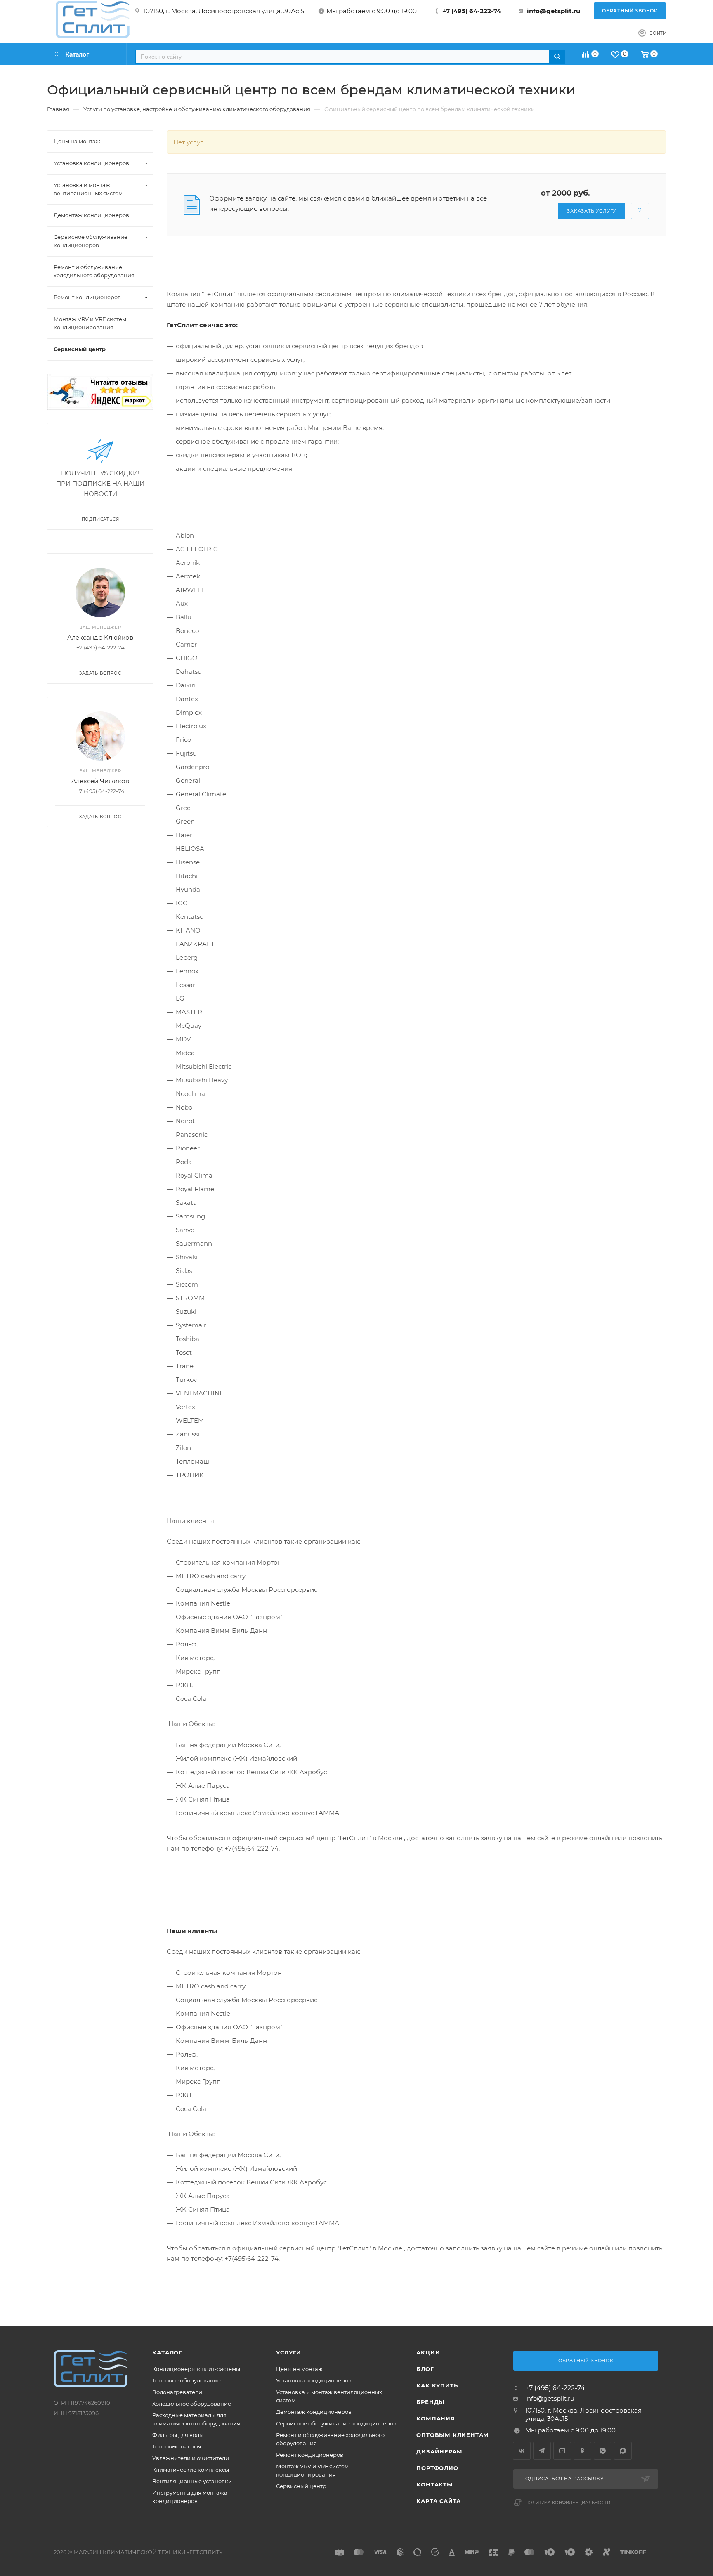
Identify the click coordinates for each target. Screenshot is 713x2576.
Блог (425, 2369)
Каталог (167, 2352)
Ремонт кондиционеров (310, 2455)
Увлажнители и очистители (191, 2458)
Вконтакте (522, 2451)
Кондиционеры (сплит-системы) (197, 2369)
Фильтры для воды (178, 2435)
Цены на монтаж (299, 2369)
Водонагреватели (177, 2392)
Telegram (542, 2451)
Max (623, 2451)
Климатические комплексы (191, 2470)
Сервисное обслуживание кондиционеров (336, 2423)
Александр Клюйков (100, 637)
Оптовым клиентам (453, 2435)
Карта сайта (439, 2501)
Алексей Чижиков (100, 781)
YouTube (562, 2451)
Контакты (434, 2484)
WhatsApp (603, 2451)
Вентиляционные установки (192, 2481)
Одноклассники (582, 2451)
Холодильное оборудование (192, 2404)
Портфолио (437, 2468)
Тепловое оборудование (187, 2380)
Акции (428, 2352)
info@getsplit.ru (554, 11)
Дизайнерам (439, 2451)
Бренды (430, 2402)
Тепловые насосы (177, 2446)
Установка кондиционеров (314, 2380)
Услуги (289, 2352)
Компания (436, 2418)
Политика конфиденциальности (568, 2503)
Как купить (437, 2385)
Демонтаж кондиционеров (314, 2412)
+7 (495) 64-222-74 (472, 11)
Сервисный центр (301, 2486)
